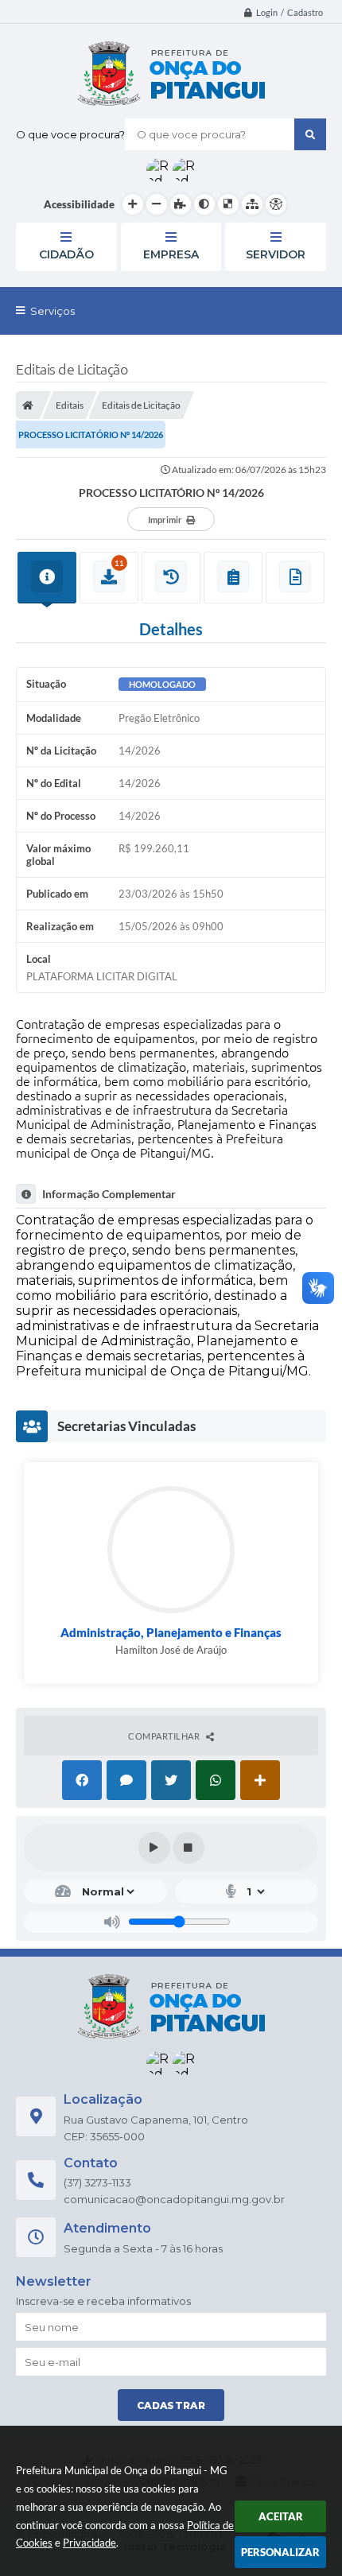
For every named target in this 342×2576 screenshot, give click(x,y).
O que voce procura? (70, 134)
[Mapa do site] (252, 204)
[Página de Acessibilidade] (276, 204)
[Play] (154, 1848)
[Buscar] (310, 134)
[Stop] (188, 1848)
